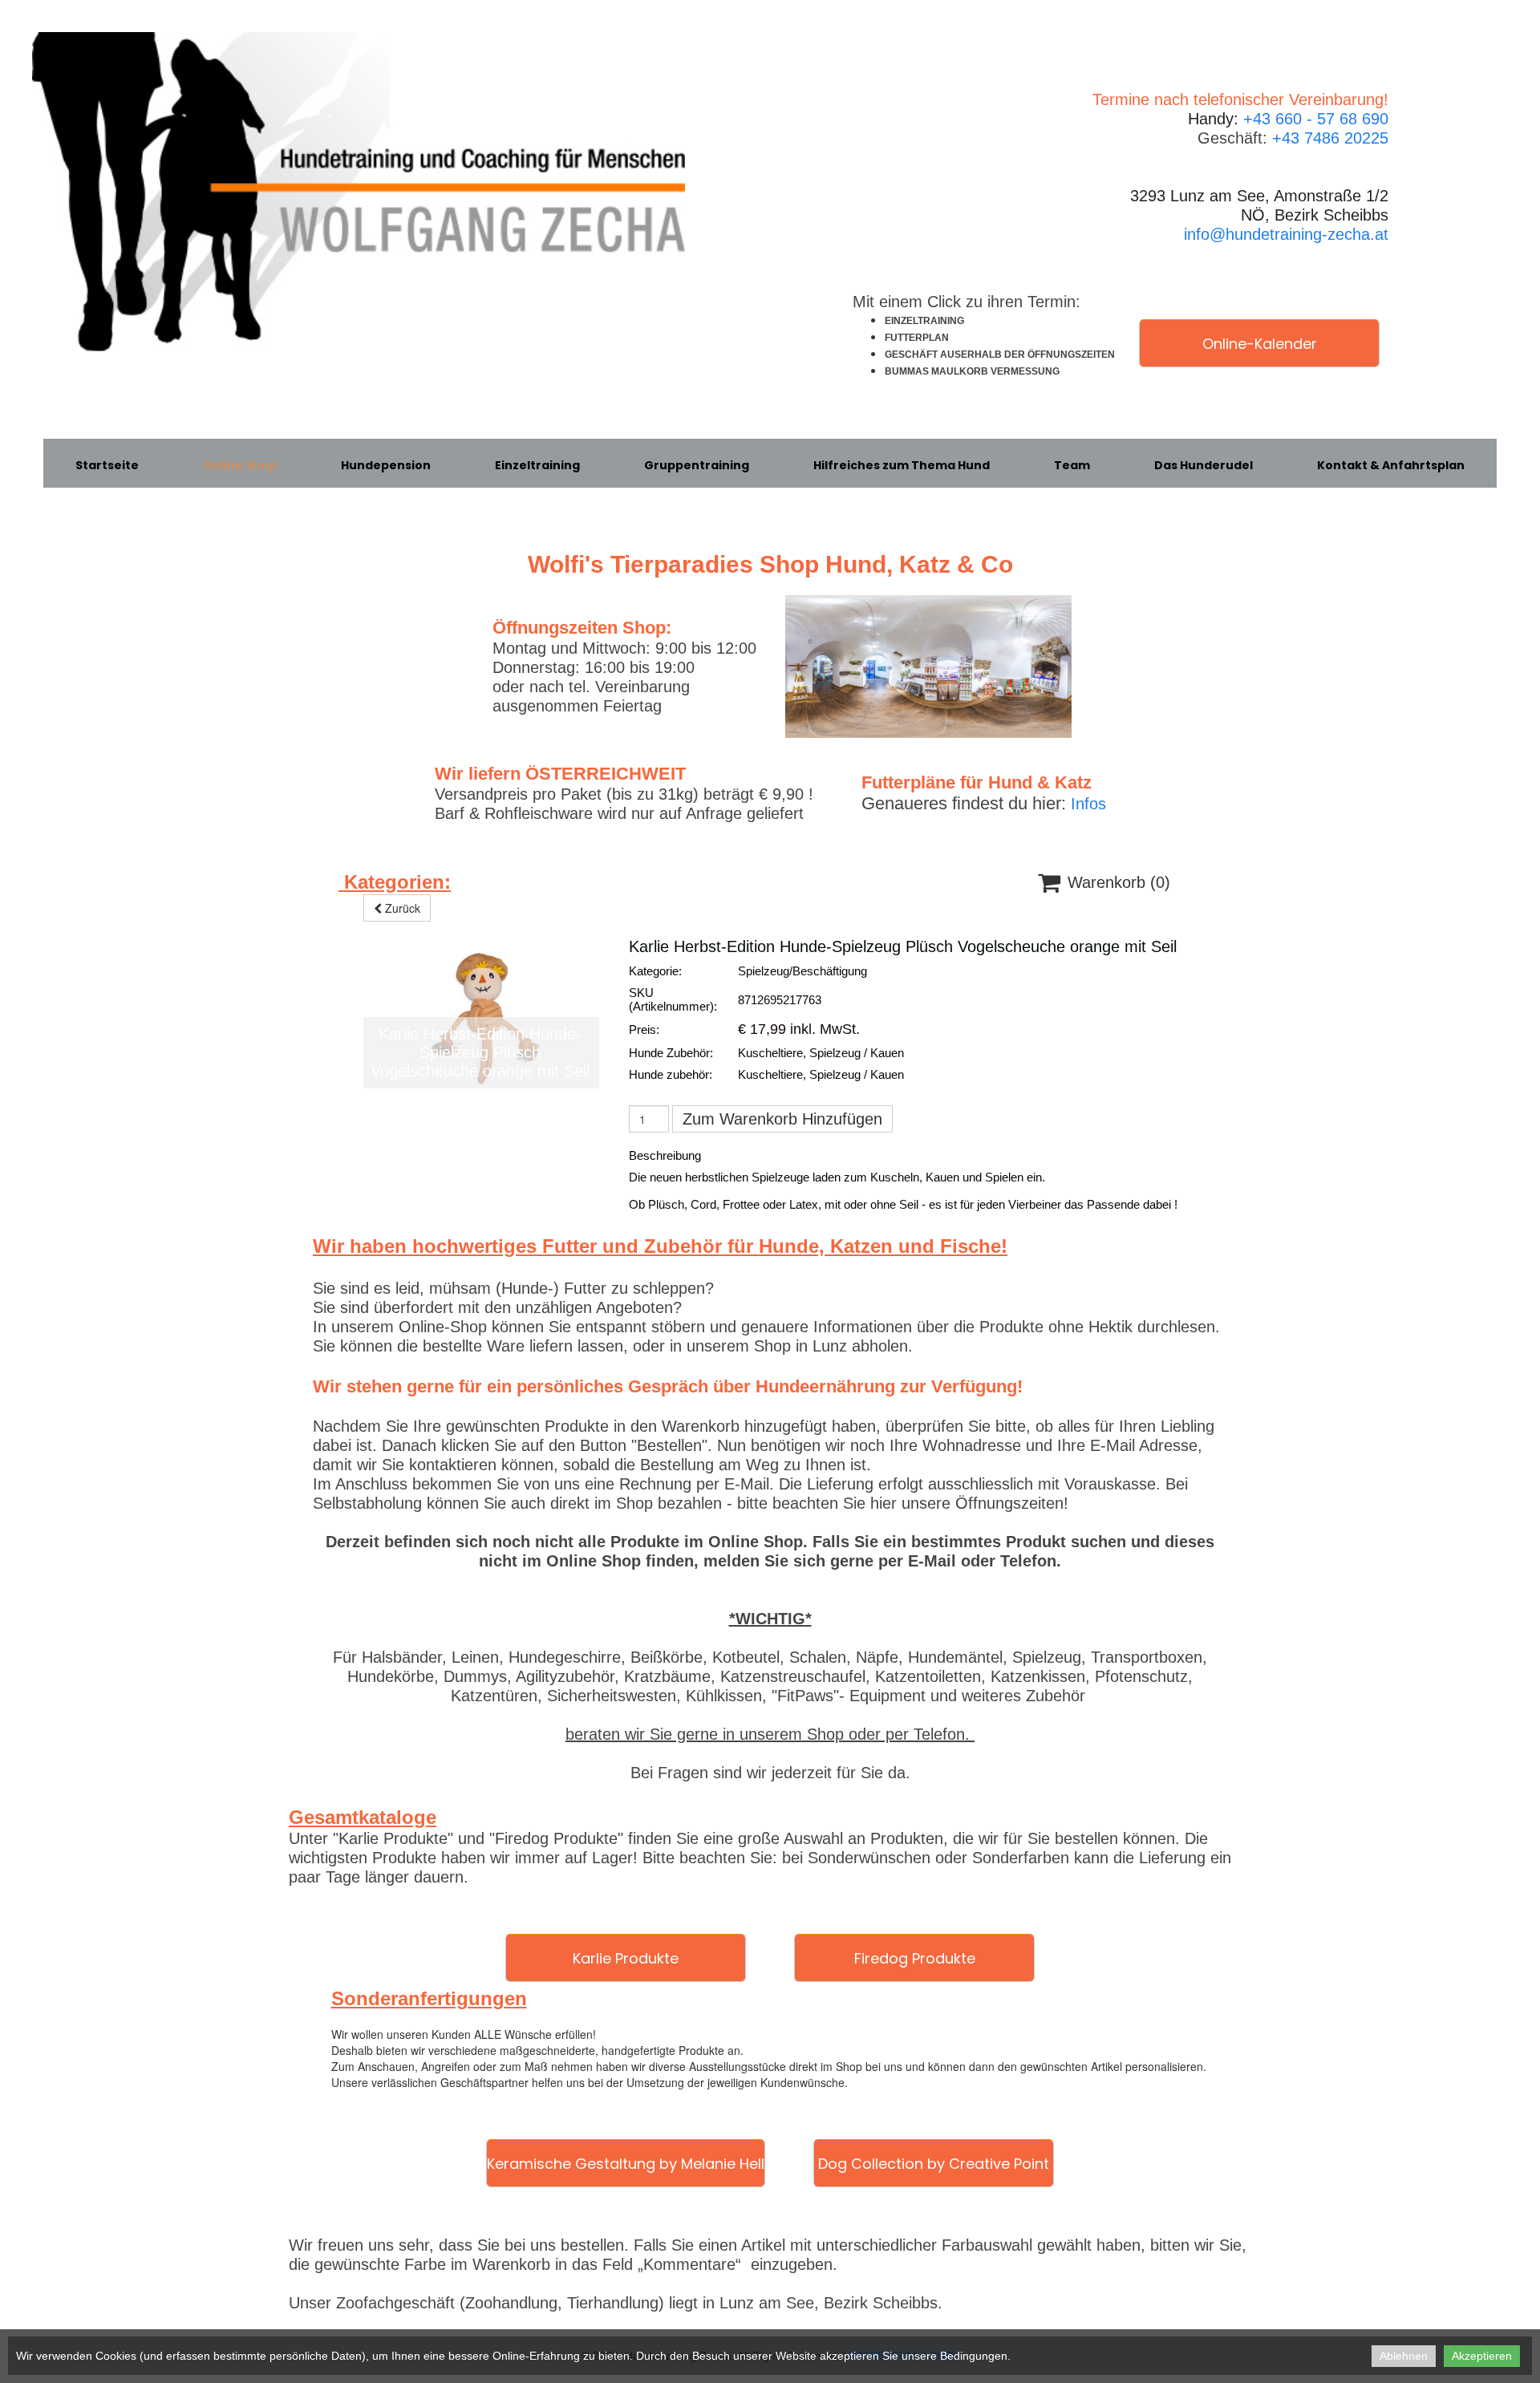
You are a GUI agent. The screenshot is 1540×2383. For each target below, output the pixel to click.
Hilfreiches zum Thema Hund (902, 465)
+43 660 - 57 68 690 (1316, 119)
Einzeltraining (537, 465)
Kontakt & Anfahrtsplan (1391, 465)
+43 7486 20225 (1330, 138)
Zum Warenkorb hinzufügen (782, 1119)
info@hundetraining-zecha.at (1286, 234)
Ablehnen (1404, 2356)
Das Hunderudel (1204, 465)
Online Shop (240, 465)
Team (1072, 465)
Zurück (401, 908)
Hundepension (386, 465)
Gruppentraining (697, 465)
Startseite (107, 465)
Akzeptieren (1482, 2356)
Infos (1088, 804)
